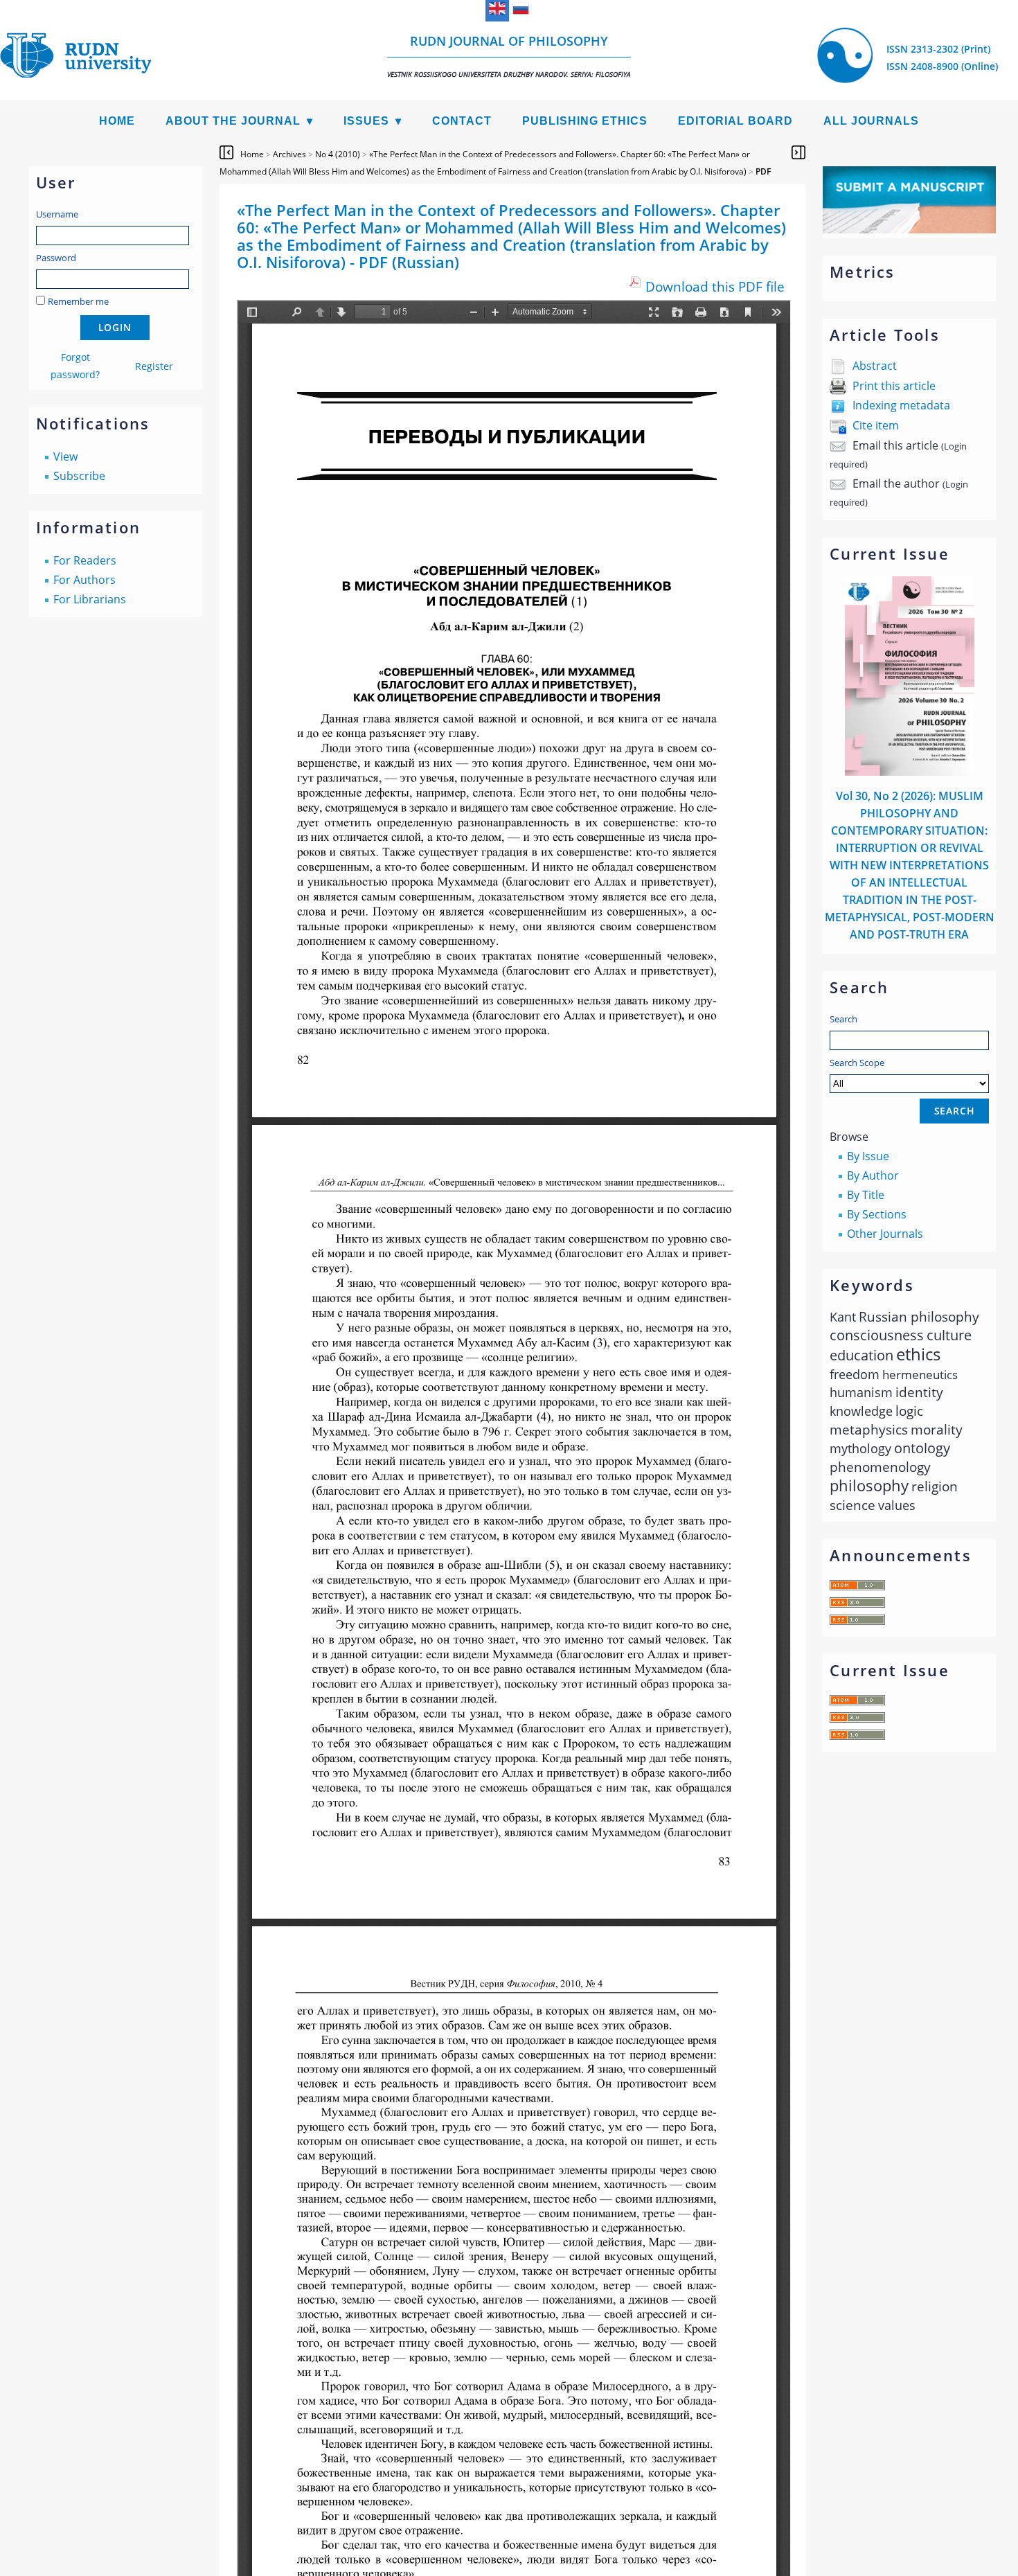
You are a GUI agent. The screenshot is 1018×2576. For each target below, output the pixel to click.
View (65, 456)
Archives (289, 154)
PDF (763, 171)
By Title (866, 1195)
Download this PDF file (715, 286)
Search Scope (857, 1063)
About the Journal (233, 121)
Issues (366, 121)
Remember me (78, 301)
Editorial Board (735, 121)
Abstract (875, 366)
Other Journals (885, 1234)
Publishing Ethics (585, 121)
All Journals (871, 121)
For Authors (84, 580)
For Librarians (90, 599)
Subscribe (79, 476)
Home (117, 121)
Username (57, 214)
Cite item (876, 425)
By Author (873, 1175)
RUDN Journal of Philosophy (509, 56)
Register (154, 366)
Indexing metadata (901, 405)
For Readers (85, 560)
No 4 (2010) (338, 154)
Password (56, 258)
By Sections (877, 1214)
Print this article (894, 386)
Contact (462, 121)
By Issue (868, 1156)
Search (843, 1019)
